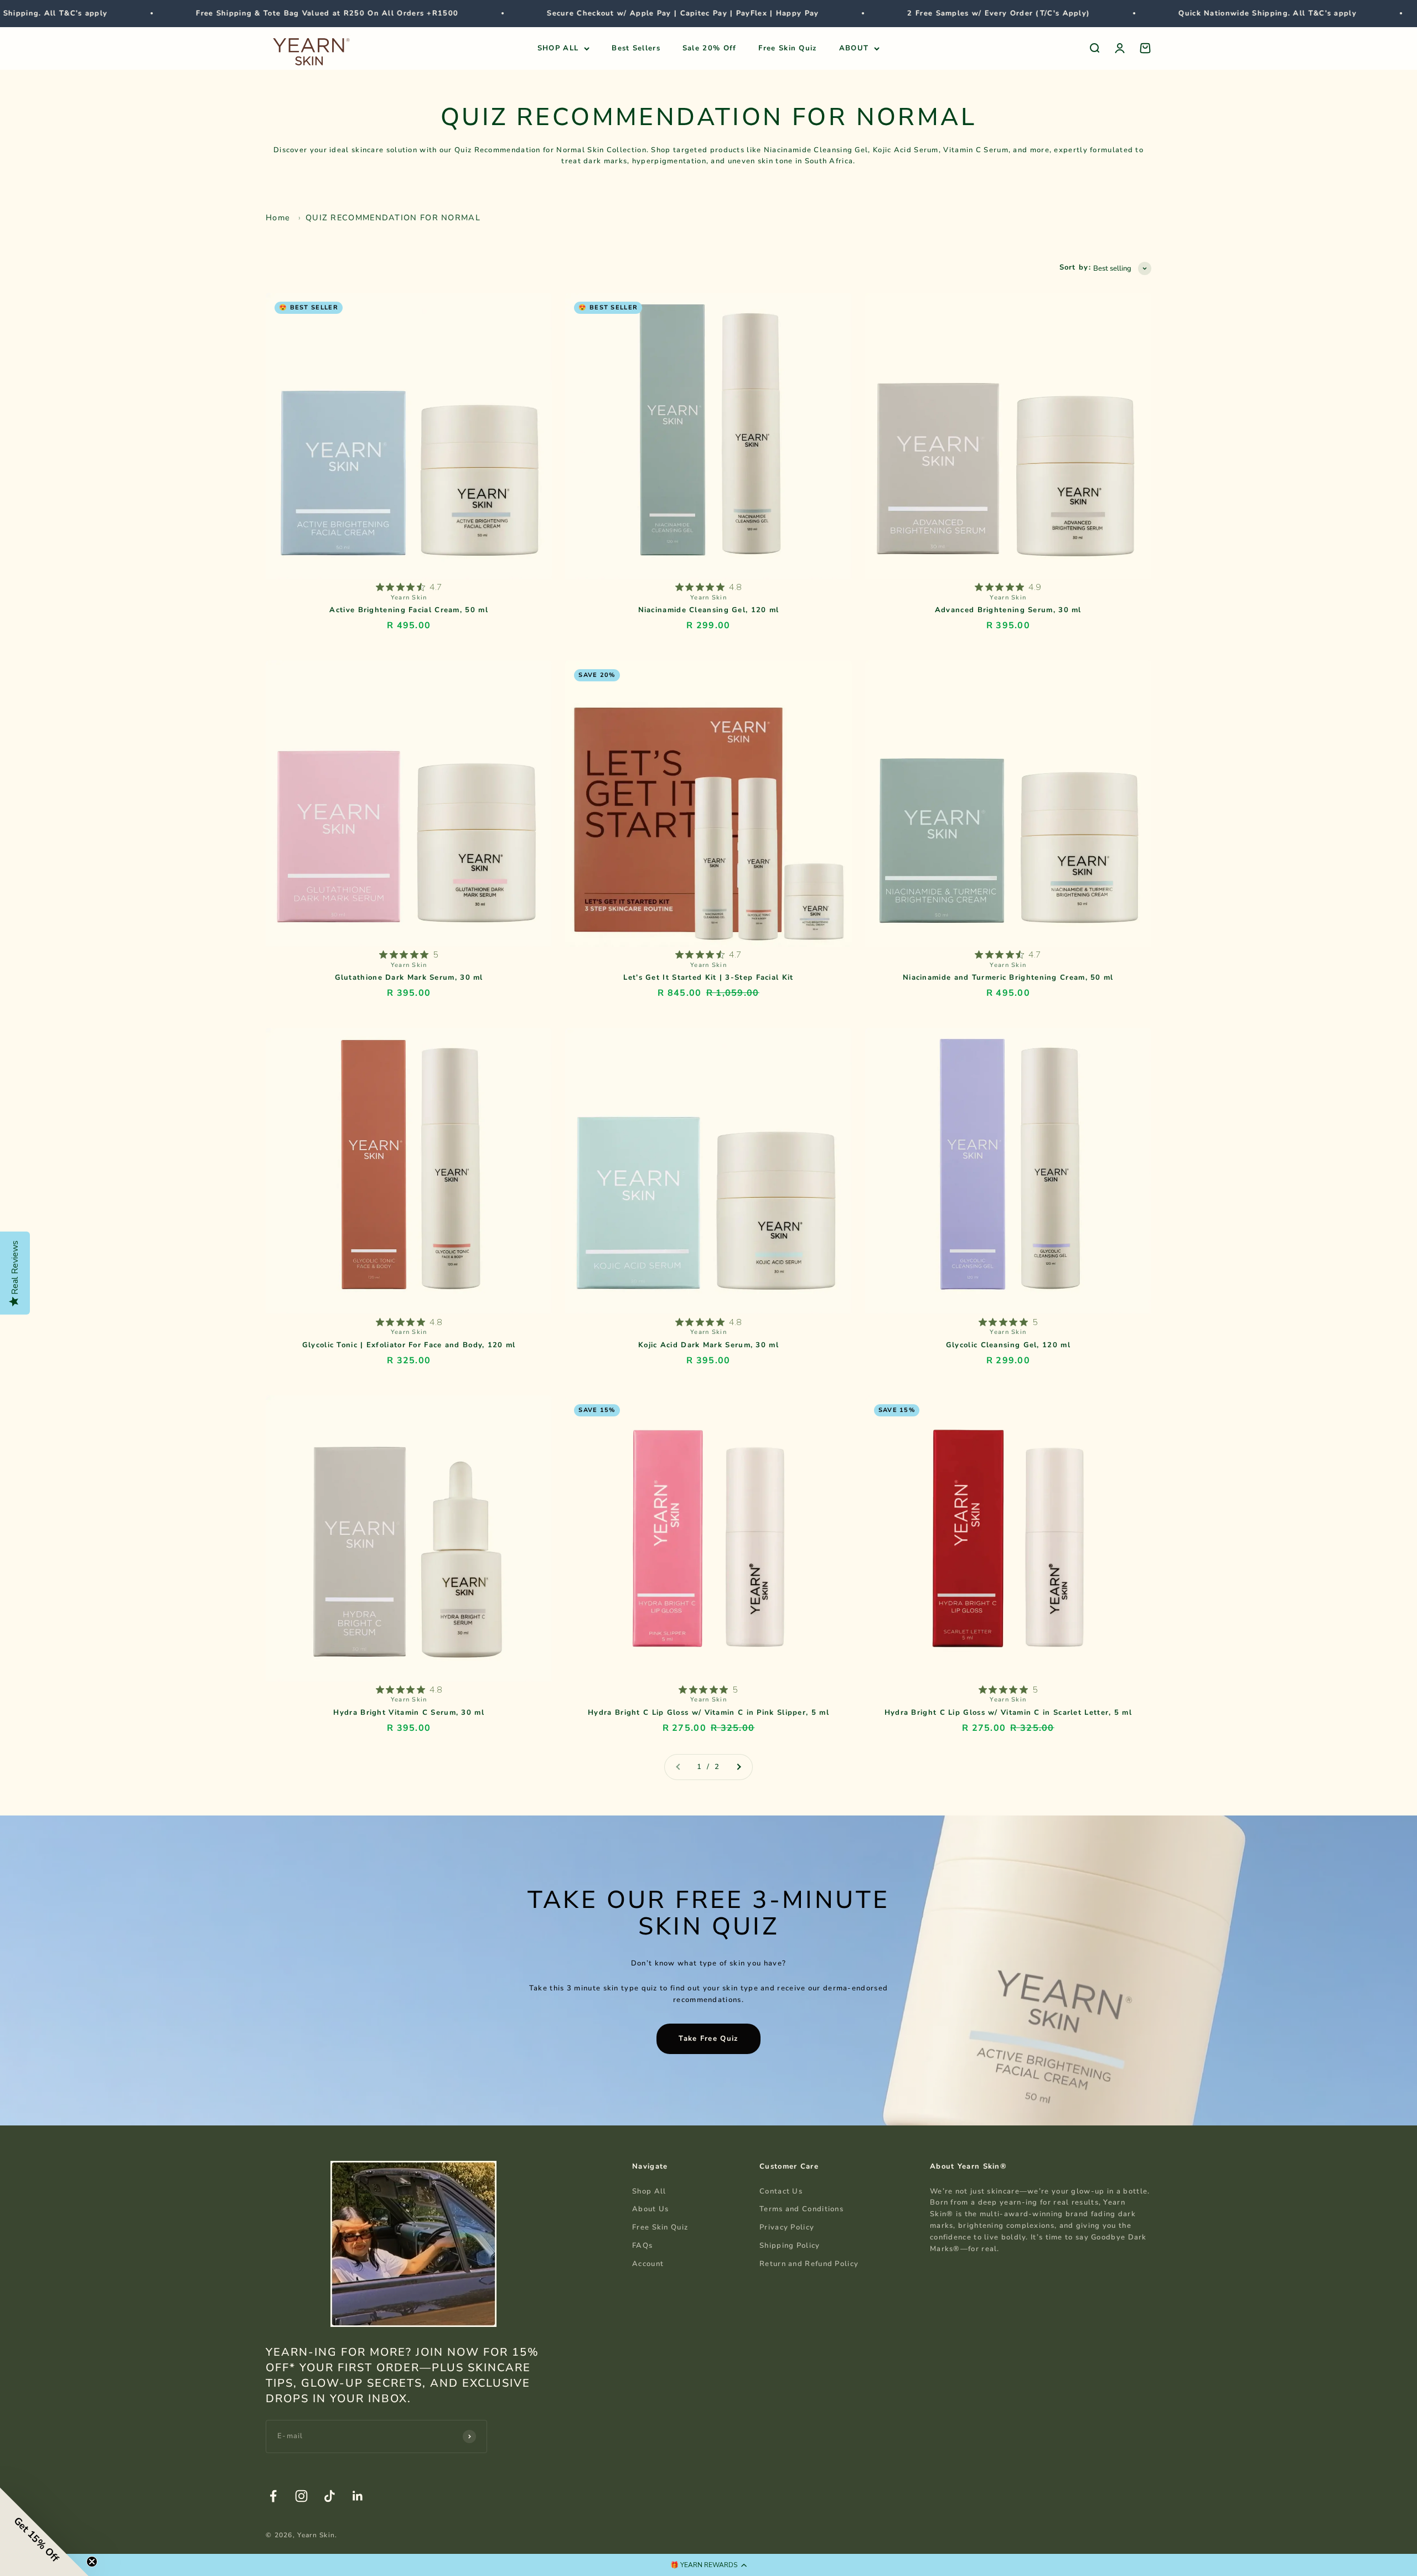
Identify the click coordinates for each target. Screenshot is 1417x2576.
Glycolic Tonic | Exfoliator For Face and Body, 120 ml (409, 1345)
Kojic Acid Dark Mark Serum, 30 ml (708, 1345)
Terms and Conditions (801, 2209)
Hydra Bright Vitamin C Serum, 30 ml (409, 1713)
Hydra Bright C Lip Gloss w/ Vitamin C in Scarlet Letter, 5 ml (1008, 1713)
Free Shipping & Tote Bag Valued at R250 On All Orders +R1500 (158, 13)
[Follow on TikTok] (330, 2496)
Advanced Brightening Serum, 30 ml (1008, 610)
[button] (708, 2565)
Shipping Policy (790, 2246)
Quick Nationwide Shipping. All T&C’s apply (1099, 13)
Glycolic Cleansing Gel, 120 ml (1008, 1345)
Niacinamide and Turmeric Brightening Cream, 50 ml (1008, 977)
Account (648, 2264)
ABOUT (854, 48)
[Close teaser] (92, 2562)
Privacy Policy (787, 2227)
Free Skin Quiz (787, 48)
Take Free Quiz (708, 2039)
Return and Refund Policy (809, 2264)
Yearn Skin (409, 598)
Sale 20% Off (710, 48)
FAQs (642, 2246)
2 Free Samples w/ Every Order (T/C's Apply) (830, 13)
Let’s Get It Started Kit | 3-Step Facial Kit (708, 977)
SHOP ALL (558, 48)
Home (278, 218)
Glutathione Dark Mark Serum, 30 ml (409, 977)
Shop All (649, 2191)
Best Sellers (636, 48)
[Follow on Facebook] (273, 2496)
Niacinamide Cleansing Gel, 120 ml (709, 610)
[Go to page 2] (738, 1767)
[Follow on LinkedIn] (358, 2496)
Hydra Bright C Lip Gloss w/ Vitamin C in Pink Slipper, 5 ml (708, 1713)
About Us (650, 2209)
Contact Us (781, 2191)
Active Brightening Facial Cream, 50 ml (408, 610)
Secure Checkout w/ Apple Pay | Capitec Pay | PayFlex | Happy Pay (514, 13)
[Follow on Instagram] (301, 2496)
